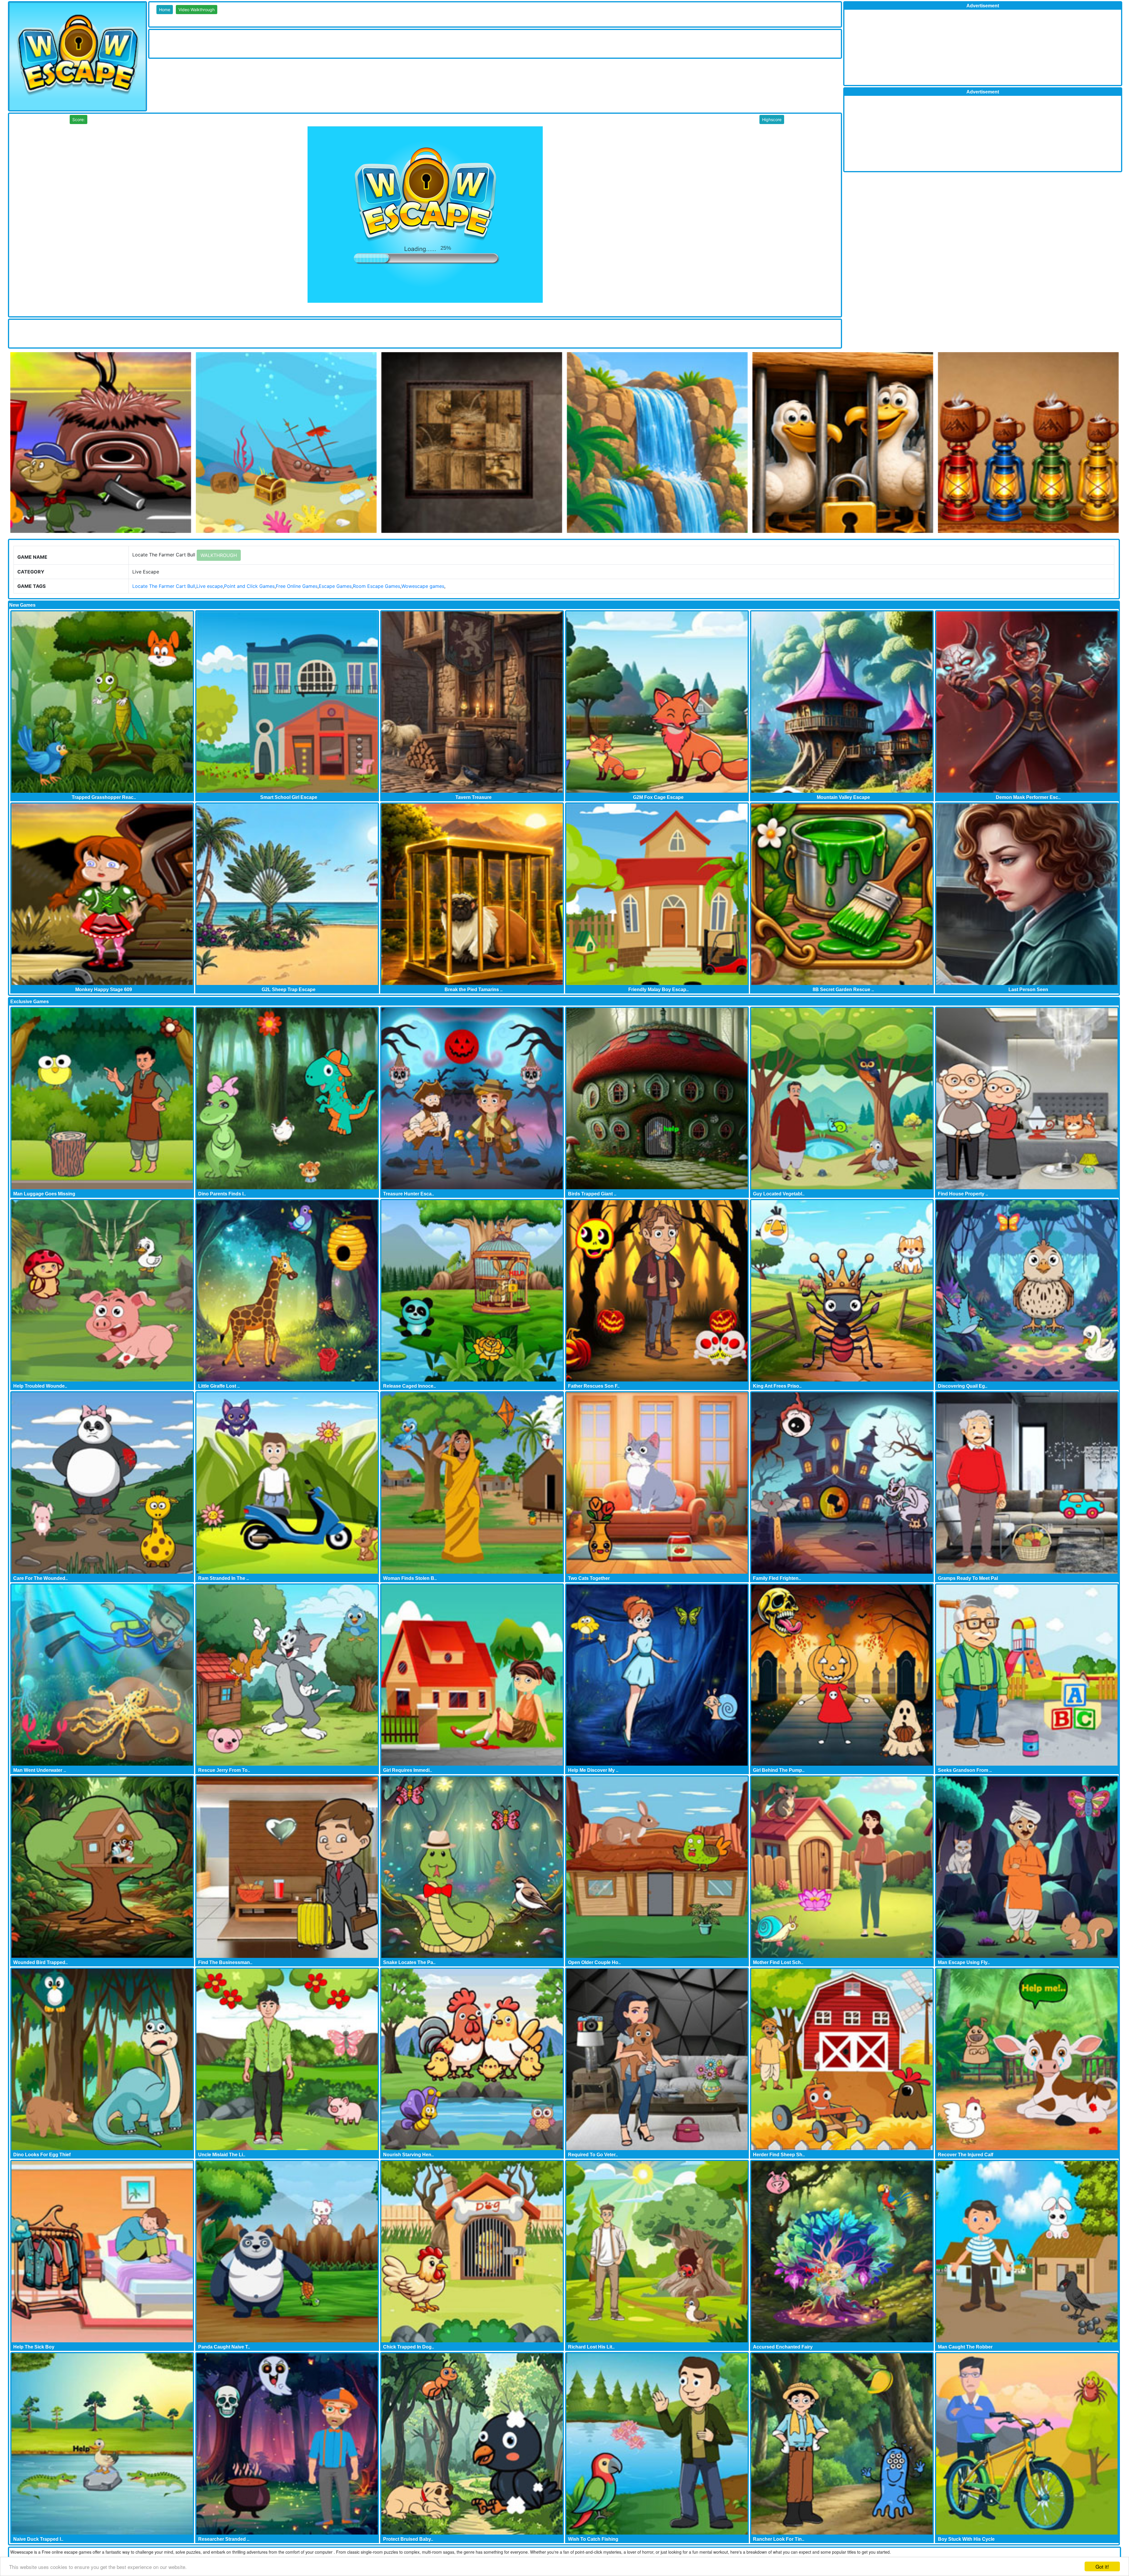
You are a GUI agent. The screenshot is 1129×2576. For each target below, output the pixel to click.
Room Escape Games (376, 586)
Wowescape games (423, 586)
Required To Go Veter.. (593, 2155)
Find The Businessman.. (225, 1962)
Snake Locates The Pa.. (409, 1962)
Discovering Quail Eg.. (963, 1386)
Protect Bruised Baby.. (408, 2539)
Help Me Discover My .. (593, 1770)
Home (165, 10)
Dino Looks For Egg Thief (42, 2155)
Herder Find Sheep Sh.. (779, 2155)
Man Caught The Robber (965, 2347)
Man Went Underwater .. (40, 1770)
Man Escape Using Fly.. (964, 1962)
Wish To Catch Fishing (593, 2539)
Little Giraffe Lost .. (219, 1386)
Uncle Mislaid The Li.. (222, 2155)
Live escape (210, 586)
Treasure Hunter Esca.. (409, 1194)
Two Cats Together (589, 1578)
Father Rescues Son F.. (594, 1386)
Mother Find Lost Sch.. (778, 1962)
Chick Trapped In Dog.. (409, 2347)
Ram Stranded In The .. (223, 1578)
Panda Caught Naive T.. (224, 2347)
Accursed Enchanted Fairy (783, 2347)
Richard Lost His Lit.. (591, 2347)
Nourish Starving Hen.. (408, 2155)
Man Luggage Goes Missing (44, 1194)
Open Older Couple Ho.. (594, 1962)
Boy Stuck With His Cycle (966, 2539)
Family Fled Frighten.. (777, 1578)
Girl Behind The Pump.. (779, 1770)
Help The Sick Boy (34, 2347)
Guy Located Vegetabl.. (779, 1194)
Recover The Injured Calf (966, 2155)
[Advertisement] (256, 43)
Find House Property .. (963, 1194)
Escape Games (335, 586)
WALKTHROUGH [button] (219, 555)
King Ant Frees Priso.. (777, 1386)
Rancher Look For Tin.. (779, 2539)
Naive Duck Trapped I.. (38, 2539)
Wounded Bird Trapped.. (40, 1962)
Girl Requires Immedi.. (407, 1770)
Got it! (1102, 2566)
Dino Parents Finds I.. (222, 1194)
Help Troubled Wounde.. (40, 1386)
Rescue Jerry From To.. (224, 1770)
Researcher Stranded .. (224, 2539)
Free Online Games (297, 586)
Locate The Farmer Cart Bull (164, 586)
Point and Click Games (249, 586)
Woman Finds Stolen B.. (410, 1578)
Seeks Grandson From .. (965, 1770)
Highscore (772, 119)
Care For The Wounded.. (40, 1578)
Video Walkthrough (197, 10)
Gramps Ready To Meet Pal (968, 1578)
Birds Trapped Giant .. (592, 1194)
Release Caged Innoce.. (409, 1386)
